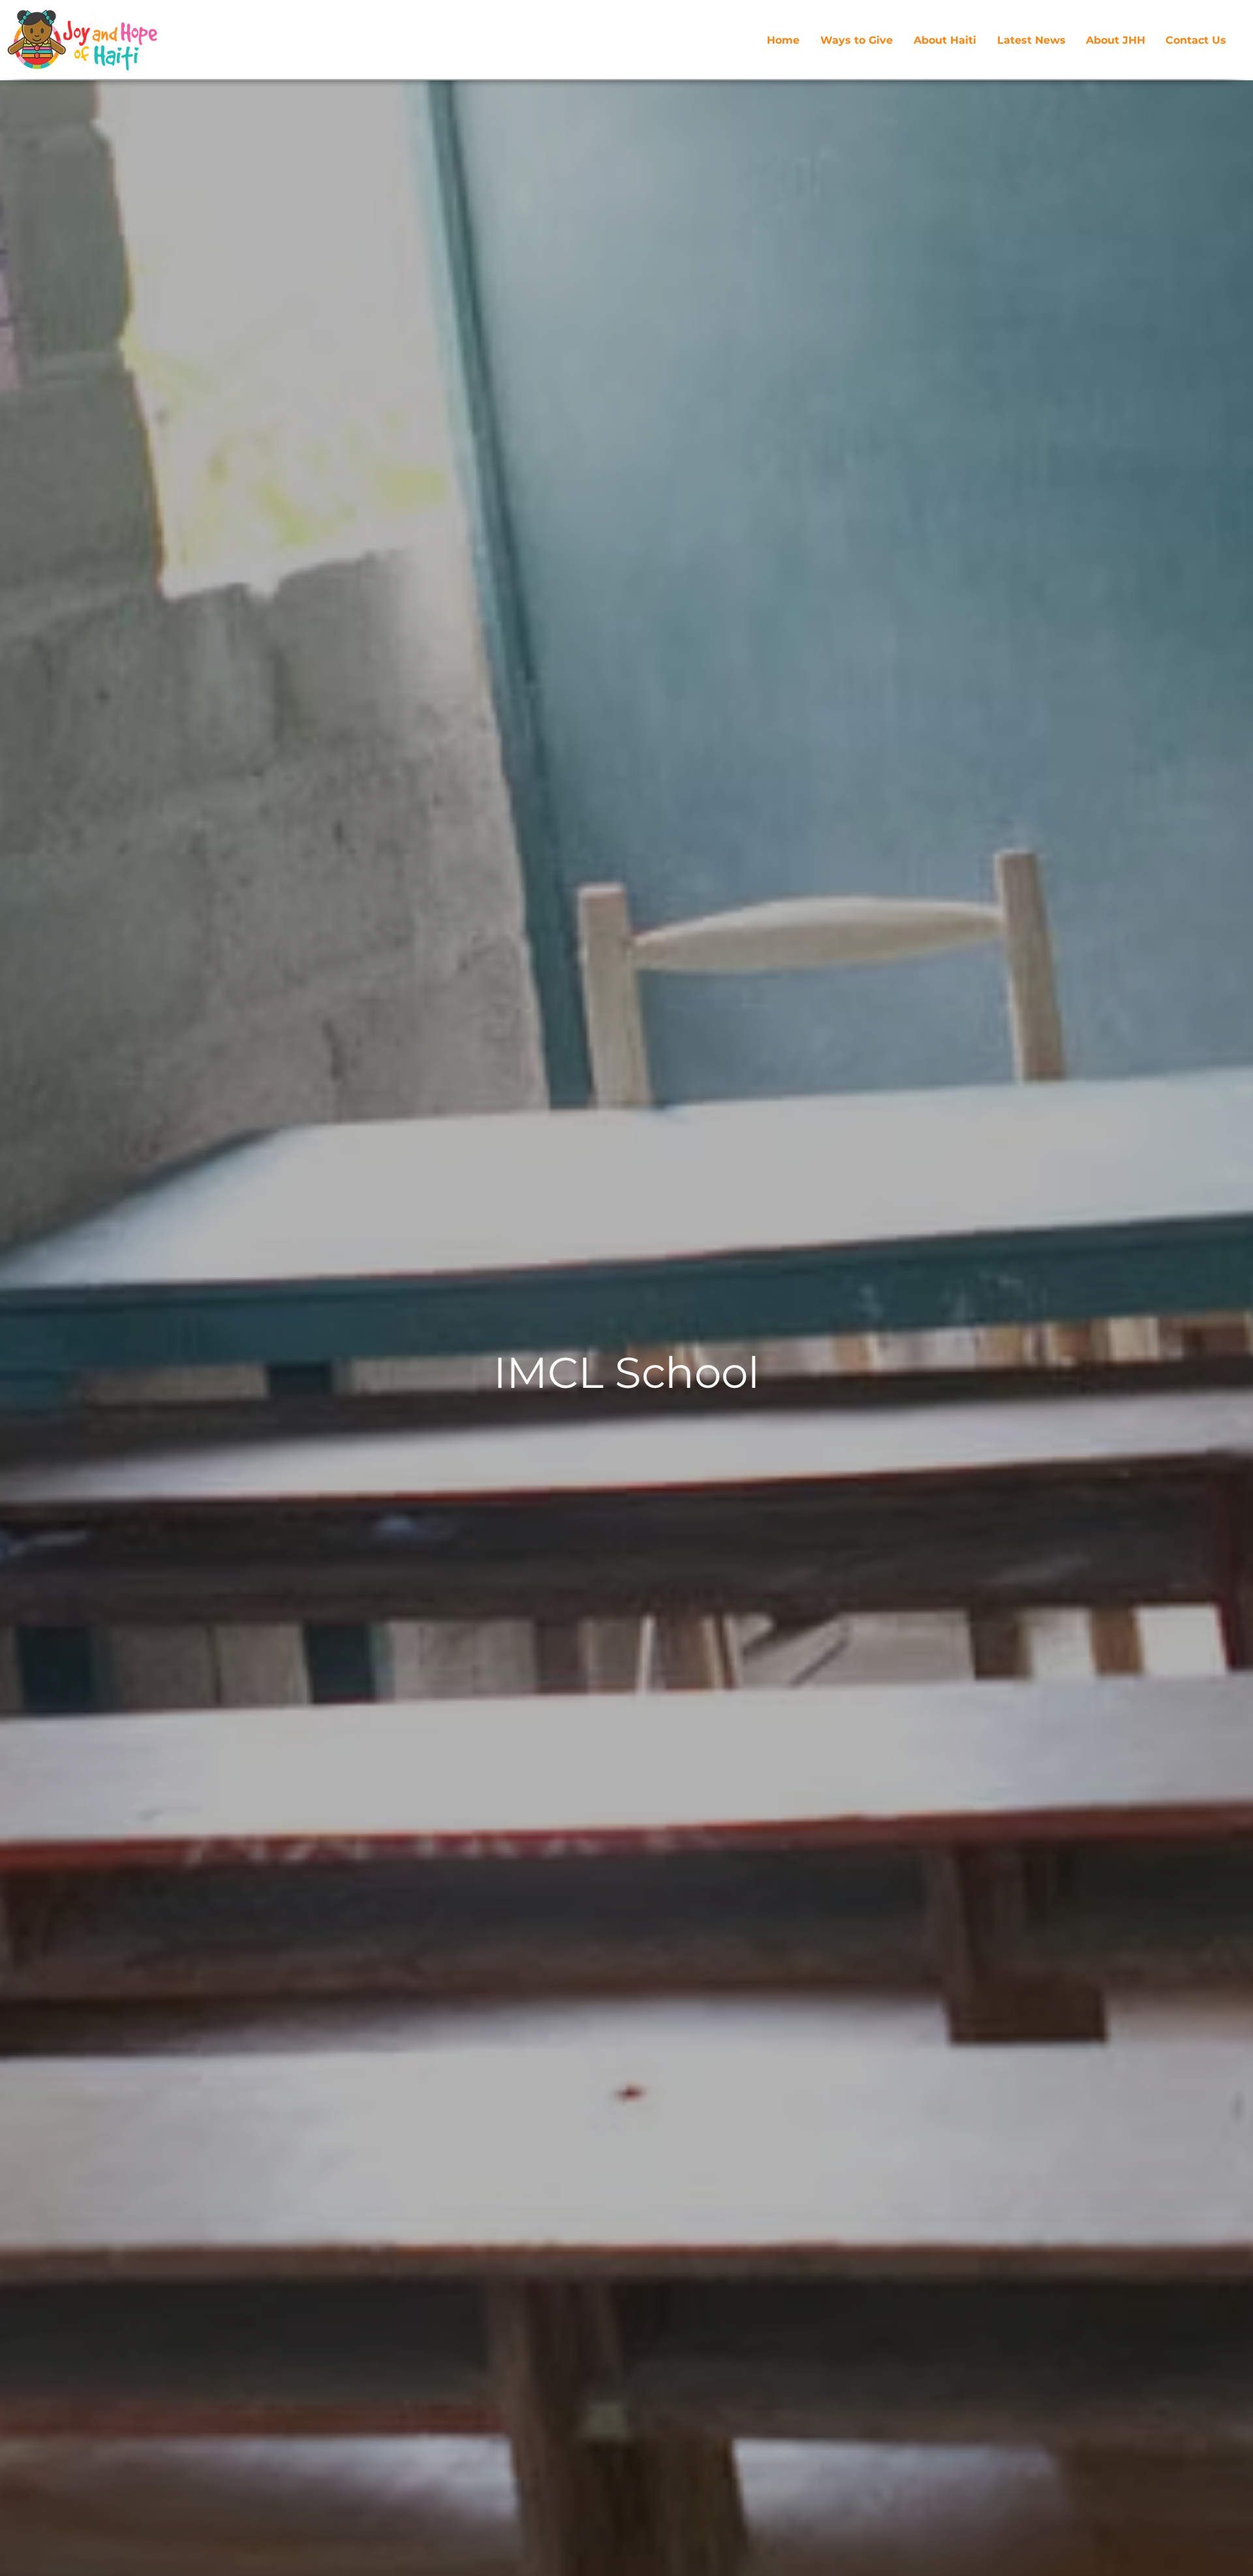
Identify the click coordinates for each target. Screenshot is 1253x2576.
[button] (1115, 40)
